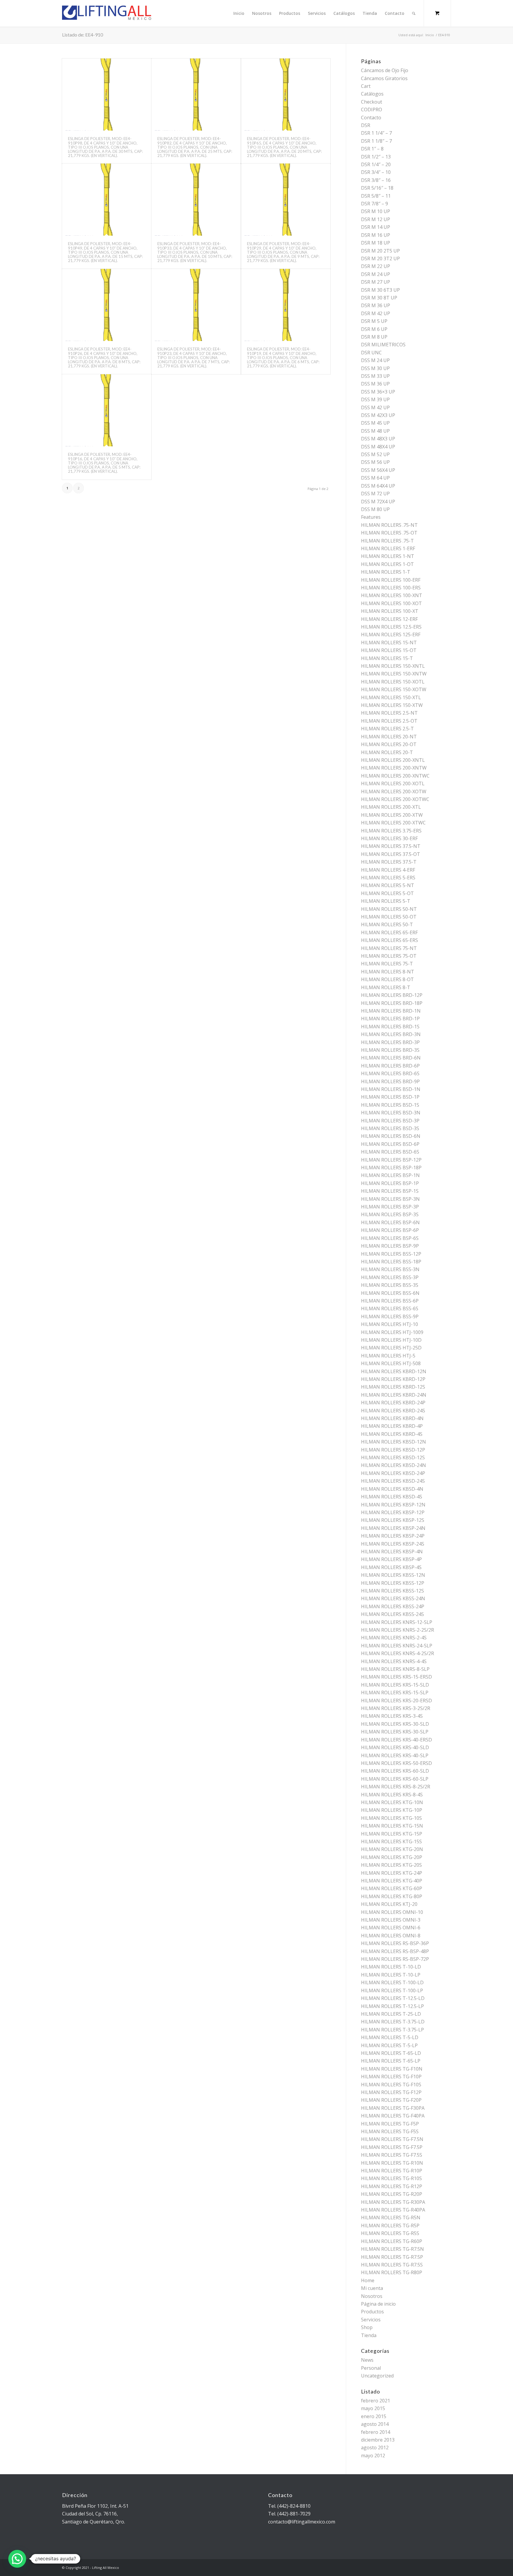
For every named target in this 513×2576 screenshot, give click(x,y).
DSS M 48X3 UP (378, 439)
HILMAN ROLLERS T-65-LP (391, 2061)
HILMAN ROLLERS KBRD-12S (393, 1387)
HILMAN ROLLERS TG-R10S (391, 2178)
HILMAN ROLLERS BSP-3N (390, 1199)
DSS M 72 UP (375, 494)
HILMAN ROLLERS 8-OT (387, 979)
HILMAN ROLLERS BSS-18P (391, 1262)
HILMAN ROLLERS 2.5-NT (389, 713)
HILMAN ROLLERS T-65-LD (391, 2053)
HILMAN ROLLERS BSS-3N (390, 1269)
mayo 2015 (373, 2408)
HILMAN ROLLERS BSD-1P (390, 1097)
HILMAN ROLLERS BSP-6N (390, 1222)
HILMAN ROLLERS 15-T (387, 658)
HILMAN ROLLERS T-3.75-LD (393, 2022)
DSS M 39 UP (375, 399)
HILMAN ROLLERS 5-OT (387, 893)
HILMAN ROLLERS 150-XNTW (394, 674)
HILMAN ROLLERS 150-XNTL (393, 666)
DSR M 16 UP (376, 235)
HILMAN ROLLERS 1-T (386, 572)
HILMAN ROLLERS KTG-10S (391, 1818)
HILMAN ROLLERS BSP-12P (391, 1160)
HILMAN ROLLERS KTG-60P (392, 1888)
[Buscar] (414, 13)
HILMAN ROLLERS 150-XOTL (393, 682)
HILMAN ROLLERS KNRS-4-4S (394, 1661)
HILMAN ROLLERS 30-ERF (389, 838)
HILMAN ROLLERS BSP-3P (390, 1207)
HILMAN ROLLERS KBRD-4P (392, 1426)
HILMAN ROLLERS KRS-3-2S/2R (396, 1708)
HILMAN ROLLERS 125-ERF (391, 635)
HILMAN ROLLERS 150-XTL (391, 697)
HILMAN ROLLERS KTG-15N (392, 1826)
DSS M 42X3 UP (378, 415)
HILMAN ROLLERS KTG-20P (392, 1857)
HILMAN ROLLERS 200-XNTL (393, 760)
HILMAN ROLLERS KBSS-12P (393, 1583)
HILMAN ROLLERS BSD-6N (391, 1136)
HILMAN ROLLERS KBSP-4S (391, 1567)
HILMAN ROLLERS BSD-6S (390, 1152)
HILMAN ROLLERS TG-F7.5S (392, 2155)
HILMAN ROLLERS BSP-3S (390, 1214)
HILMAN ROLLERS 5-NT (388, 885)
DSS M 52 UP (375, 454)
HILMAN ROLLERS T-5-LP (389, 2045)
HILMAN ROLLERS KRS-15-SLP (395, 1693)
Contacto (371, 118)
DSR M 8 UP (374, 337)
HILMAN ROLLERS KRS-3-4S (392, 1716)
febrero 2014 (376, 2432)
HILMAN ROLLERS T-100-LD (392, 1982)
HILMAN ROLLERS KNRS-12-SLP (397, 1622)
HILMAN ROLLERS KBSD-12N (394, 1442)
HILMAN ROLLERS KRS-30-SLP (395, 1732)
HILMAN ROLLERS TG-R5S (390, 2233)
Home (368, 2280)
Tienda (369, 2335)
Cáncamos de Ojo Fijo (385, 70)
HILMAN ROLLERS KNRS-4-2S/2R (398, 1653)
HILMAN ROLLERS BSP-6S (390, 1238)
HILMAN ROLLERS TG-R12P (392, 2186)
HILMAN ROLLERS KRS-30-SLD (395, 1724)
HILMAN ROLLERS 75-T (387, 964)
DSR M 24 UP (376, 274)
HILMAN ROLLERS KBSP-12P (393, 1512)
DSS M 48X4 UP (378, 447)
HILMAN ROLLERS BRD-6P (390, 1066)
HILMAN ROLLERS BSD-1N (391, 1089)
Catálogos (372, 94)
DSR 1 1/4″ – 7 (376, 133)
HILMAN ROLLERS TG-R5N (391, 2217)
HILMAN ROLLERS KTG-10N (392, 1802)
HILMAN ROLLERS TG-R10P (392, 2171)
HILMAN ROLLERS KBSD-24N (394, 1465)
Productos (372, 2312)
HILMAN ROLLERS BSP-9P (390, 1246)
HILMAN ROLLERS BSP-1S (390, 1191)
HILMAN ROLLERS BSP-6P (390, 1230)
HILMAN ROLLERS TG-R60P (392, 2241)
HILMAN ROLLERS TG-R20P (392, 2194)
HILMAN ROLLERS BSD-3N (391, 1113)
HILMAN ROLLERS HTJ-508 (391, 1363)
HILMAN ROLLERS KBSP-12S (393, 1520)
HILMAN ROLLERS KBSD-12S (393, 1457)
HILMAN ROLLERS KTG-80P (392, 1896)
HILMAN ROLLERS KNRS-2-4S (394, 1638)
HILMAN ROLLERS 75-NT (389, 948)
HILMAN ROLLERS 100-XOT (391, 603)
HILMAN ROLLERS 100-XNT (392, 595)
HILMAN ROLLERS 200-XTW (392, 815)
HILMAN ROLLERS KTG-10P (392, 1810)
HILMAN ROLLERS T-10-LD (391, 1967)
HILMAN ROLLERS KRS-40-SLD (395, 1747)
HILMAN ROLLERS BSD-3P (390, 1121)
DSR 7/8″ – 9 (375, 204)
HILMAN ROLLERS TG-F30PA (393, 2108)
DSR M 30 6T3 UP (380, 290)
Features (371, 517)
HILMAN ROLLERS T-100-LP (392, 1990)
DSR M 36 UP (376, 305)
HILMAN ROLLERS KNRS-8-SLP (395, 1669)
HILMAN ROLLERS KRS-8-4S (392, 1795)
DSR (366, 125)
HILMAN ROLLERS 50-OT (389, 917)
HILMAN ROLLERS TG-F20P (391, 2100)
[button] (17, 2559)
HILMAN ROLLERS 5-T (386, 901)
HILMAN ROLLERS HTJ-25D (391, 1348)
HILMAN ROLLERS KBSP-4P (391, 1559)
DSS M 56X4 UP (378, 470)
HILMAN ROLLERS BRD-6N (391, 1058)
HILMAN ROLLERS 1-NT (388, 556)
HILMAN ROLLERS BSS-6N (390, 1293)
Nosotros (372, 2296)
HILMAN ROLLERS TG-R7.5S (392, 2265)
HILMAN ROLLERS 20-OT (389, 744)
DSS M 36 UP (375, 384)
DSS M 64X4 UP (378, 486)
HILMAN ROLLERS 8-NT (388, 972)
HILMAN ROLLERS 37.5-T (389, 862)
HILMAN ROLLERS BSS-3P (390, 1277)
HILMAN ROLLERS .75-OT (389, 533)
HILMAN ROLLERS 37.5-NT (391, 846)
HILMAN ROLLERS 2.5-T (387, 729)
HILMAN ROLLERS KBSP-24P (393, 1536)
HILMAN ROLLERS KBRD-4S (392, 1434)
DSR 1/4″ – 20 (376, 164)
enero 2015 (374, 2416)
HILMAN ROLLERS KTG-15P (392, 1834)
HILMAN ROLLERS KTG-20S (391, 1865)
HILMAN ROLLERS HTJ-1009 (392, 1332)
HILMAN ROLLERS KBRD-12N (394, 1371)
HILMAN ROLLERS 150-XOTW (394, 689)
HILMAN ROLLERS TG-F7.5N (392, 2139)
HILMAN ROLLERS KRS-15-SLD (395, 1685)
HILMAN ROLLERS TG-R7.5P (392, 2257)
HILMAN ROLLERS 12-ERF (389, 619)
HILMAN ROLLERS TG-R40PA (393, 2210)
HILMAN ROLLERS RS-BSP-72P (395, 1959)
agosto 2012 (375, 2447)
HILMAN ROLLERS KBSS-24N (393, 1598)
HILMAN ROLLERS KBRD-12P (393, 1379)
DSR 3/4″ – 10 (376, 172)
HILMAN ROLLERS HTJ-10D (391, 1340)
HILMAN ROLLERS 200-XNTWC (395, 776)
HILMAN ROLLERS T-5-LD (390, 2037)
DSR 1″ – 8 (372, 149)
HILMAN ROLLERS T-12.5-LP (392, 2006)
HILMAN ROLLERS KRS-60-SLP (395, 1779)
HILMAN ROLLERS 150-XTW (392, 705)
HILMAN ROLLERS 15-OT (389, 650)
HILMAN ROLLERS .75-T (387, 541)
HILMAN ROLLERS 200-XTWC (393, 823)
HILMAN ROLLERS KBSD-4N (392, 1489)
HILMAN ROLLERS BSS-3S (390, 1285)
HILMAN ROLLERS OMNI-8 (391, 1936)
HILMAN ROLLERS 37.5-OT (391, 854)
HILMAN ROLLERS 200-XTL (391, 807)
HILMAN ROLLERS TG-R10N (392, 2163)
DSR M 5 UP (374, 321)
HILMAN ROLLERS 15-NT (389, 643)
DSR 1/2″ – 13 (376, 157)
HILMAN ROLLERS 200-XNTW (394, 768)
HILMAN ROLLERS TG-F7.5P (392, 2147)
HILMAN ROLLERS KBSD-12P (393, 1450)
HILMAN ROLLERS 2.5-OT (389, 721)
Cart (366, 86)
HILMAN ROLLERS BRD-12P (392, 995)
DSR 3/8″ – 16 (376, 180)
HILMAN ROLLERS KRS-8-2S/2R (396, 1787)
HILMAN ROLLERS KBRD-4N (392, 1418)
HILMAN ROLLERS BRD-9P (390, 1081)
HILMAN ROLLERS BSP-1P (390, 1183)
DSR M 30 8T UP (379, 298)
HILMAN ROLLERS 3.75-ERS (391, 831)
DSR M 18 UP (376, 243)
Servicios (371, 2320)
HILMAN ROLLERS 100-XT (390, 611)
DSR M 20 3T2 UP (380, 258)
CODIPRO (372, 110)
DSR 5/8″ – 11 (376, 196)
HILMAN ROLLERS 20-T (387, 752)
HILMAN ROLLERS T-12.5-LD (393, 1998)
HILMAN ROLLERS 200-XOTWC (395, 799)
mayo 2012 (373, 2456)
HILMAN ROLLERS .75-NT (389, 525)
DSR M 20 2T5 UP (380, 251)
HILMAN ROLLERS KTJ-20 (389, 1904)
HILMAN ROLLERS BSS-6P (390, 1301)
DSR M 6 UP (374, 329)
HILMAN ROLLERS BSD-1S (390, 1105)
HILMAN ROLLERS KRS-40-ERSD (396, 1740)
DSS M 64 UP (375, 478)
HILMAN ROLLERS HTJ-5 (388, 1356)
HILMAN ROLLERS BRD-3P (390, 1042)
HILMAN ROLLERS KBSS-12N (393, 1575)
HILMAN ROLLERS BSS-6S (390, 1308)
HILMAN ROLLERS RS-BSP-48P (395, 1951)
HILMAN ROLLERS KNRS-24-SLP (397, 1646)
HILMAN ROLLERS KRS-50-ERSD (396, 1763)
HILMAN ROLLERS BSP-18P (391, 1168)
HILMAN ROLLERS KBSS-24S (392, 1614)
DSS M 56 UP (375, 462)
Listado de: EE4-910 (83, 35)
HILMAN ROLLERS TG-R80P (392, 2272)
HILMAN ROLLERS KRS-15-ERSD (396, 1677)
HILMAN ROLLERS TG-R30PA (393, 2202)
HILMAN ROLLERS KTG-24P (392, 1873)
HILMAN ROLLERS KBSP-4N (392, 1552)
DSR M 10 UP (376, 211)
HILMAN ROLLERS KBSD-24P (393, 1473)
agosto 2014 (375, 2424)
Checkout (372, 102)
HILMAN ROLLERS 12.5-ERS (391, 627)
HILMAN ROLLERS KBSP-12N (393, 1505)
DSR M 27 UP (376, 282)
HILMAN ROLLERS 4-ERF (388, 870)
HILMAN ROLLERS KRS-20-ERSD (396, 1701)
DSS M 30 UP (375, 368)
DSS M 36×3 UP (378, 392)
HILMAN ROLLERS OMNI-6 (391, 1928)
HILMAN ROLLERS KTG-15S (391, 1841)
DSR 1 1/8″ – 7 (376, 141)
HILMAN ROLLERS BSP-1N (390, 1175)
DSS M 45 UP (375, 423)
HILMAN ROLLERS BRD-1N (391, 1011)
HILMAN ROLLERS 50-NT (389, 909)
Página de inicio (378, 2304)
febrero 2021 (376, 2401)
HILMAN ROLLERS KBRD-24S (393, 1411)
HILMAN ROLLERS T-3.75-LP (392, 2030)
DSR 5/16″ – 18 (377, 188)
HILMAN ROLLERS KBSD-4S (392, 1497)
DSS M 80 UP (375, 509)
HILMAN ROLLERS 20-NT (389, 737)
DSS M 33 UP (375, 376)
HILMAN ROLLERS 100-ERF (391, 580)
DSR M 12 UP (376, 219)
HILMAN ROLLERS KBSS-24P (393, 1606)
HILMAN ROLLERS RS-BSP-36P (395, 1943)
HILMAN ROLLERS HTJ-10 (389, 1324)
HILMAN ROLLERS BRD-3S (390, 1050)
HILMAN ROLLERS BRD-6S (390, 1073)
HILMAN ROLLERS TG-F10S (391, 2085)
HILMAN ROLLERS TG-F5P (390, 2124)
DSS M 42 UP (375, 407)
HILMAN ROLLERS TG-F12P (391, 2092)
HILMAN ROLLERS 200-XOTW (394, 791)
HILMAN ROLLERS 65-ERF (389, 932)
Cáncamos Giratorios (384, 78)
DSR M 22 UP (376, 266)
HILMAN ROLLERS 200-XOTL (393, 783)
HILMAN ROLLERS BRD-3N (391, 1034)
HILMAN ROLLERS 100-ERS (391, 588)
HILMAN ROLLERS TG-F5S (390, 2131)
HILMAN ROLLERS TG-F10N (392, 2069)
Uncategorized (377, 2376)
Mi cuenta (372, 2288)
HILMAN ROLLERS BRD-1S (390, 1027)
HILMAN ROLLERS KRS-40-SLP (395, 1755)
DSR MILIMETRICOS (383, 345)
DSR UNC (371, 353)
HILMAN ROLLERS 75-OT (389, 956)
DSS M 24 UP (375, 360)
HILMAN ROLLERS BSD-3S (390, 1128)
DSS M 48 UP (375, 431)
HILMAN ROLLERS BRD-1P (390, 1019)
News (367, 2360)
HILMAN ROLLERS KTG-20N (392, 1849)
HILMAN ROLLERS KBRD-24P (393, 1403)
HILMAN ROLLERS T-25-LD (391, 2014)
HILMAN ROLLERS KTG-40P (392, 1881)
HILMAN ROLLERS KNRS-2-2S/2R (398, 1630)
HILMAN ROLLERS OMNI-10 (392, 1912)
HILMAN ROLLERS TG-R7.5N (392, 2249)
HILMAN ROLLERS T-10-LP (391, 1975)
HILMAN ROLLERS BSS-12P (391, 1254)
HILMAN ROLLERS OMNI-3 (391, 1920)
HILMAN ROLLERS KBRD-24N (394, 1395)
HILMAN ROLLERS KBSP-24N (393, 1528)
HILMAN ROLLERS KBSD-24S (393, 1481)
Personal (371, 2368)
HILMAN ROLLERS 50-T (387, 924)
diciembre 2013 (378, 2440)
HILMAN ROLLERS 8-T (386, 987)
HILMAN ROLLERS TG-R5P (390, 2226)
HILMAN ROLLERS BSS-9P (390, 1316)
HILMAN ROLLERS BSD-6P (390, 1144)
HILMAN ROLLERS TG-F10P (391, 2077)
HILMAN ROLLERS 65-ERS (389, 940)
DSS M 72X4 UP (378, 502)
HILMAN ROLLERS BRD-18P (392, 1003)
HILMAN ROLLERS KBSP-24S (393, 1544)
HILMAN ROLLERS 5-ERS (388, 878)
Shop (367, 2327)
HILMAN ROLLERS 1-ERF (388, 548)
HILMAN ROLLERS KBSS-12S (392, 1591)
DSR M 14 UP (376, 227)
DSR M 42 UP (376, 313)
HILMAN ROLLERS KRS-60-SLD (395, 1771)
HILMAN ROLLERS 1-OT (387, 564)
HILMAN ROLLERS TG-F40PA (393, 2116)
